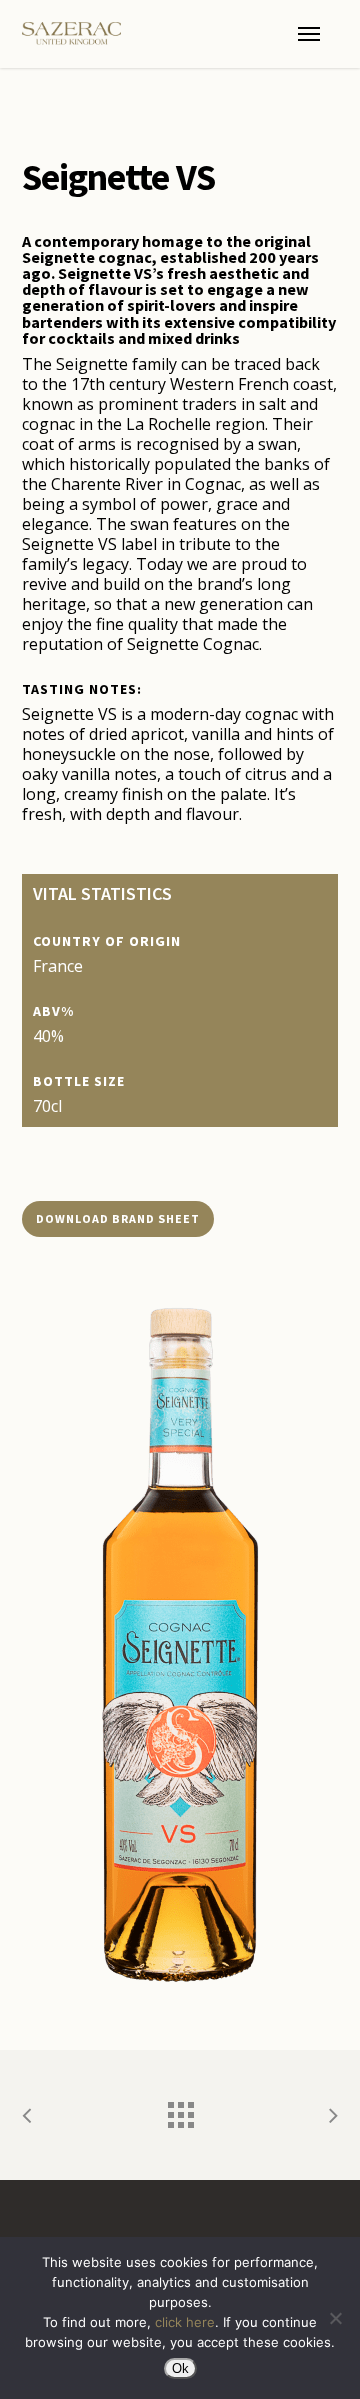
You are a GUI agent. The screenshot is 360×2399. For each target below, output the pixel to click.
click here (185, 2322)
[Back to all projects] (180, 2110)
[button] (309, 34)
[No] (335, 2318)
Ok (180, 2368)
